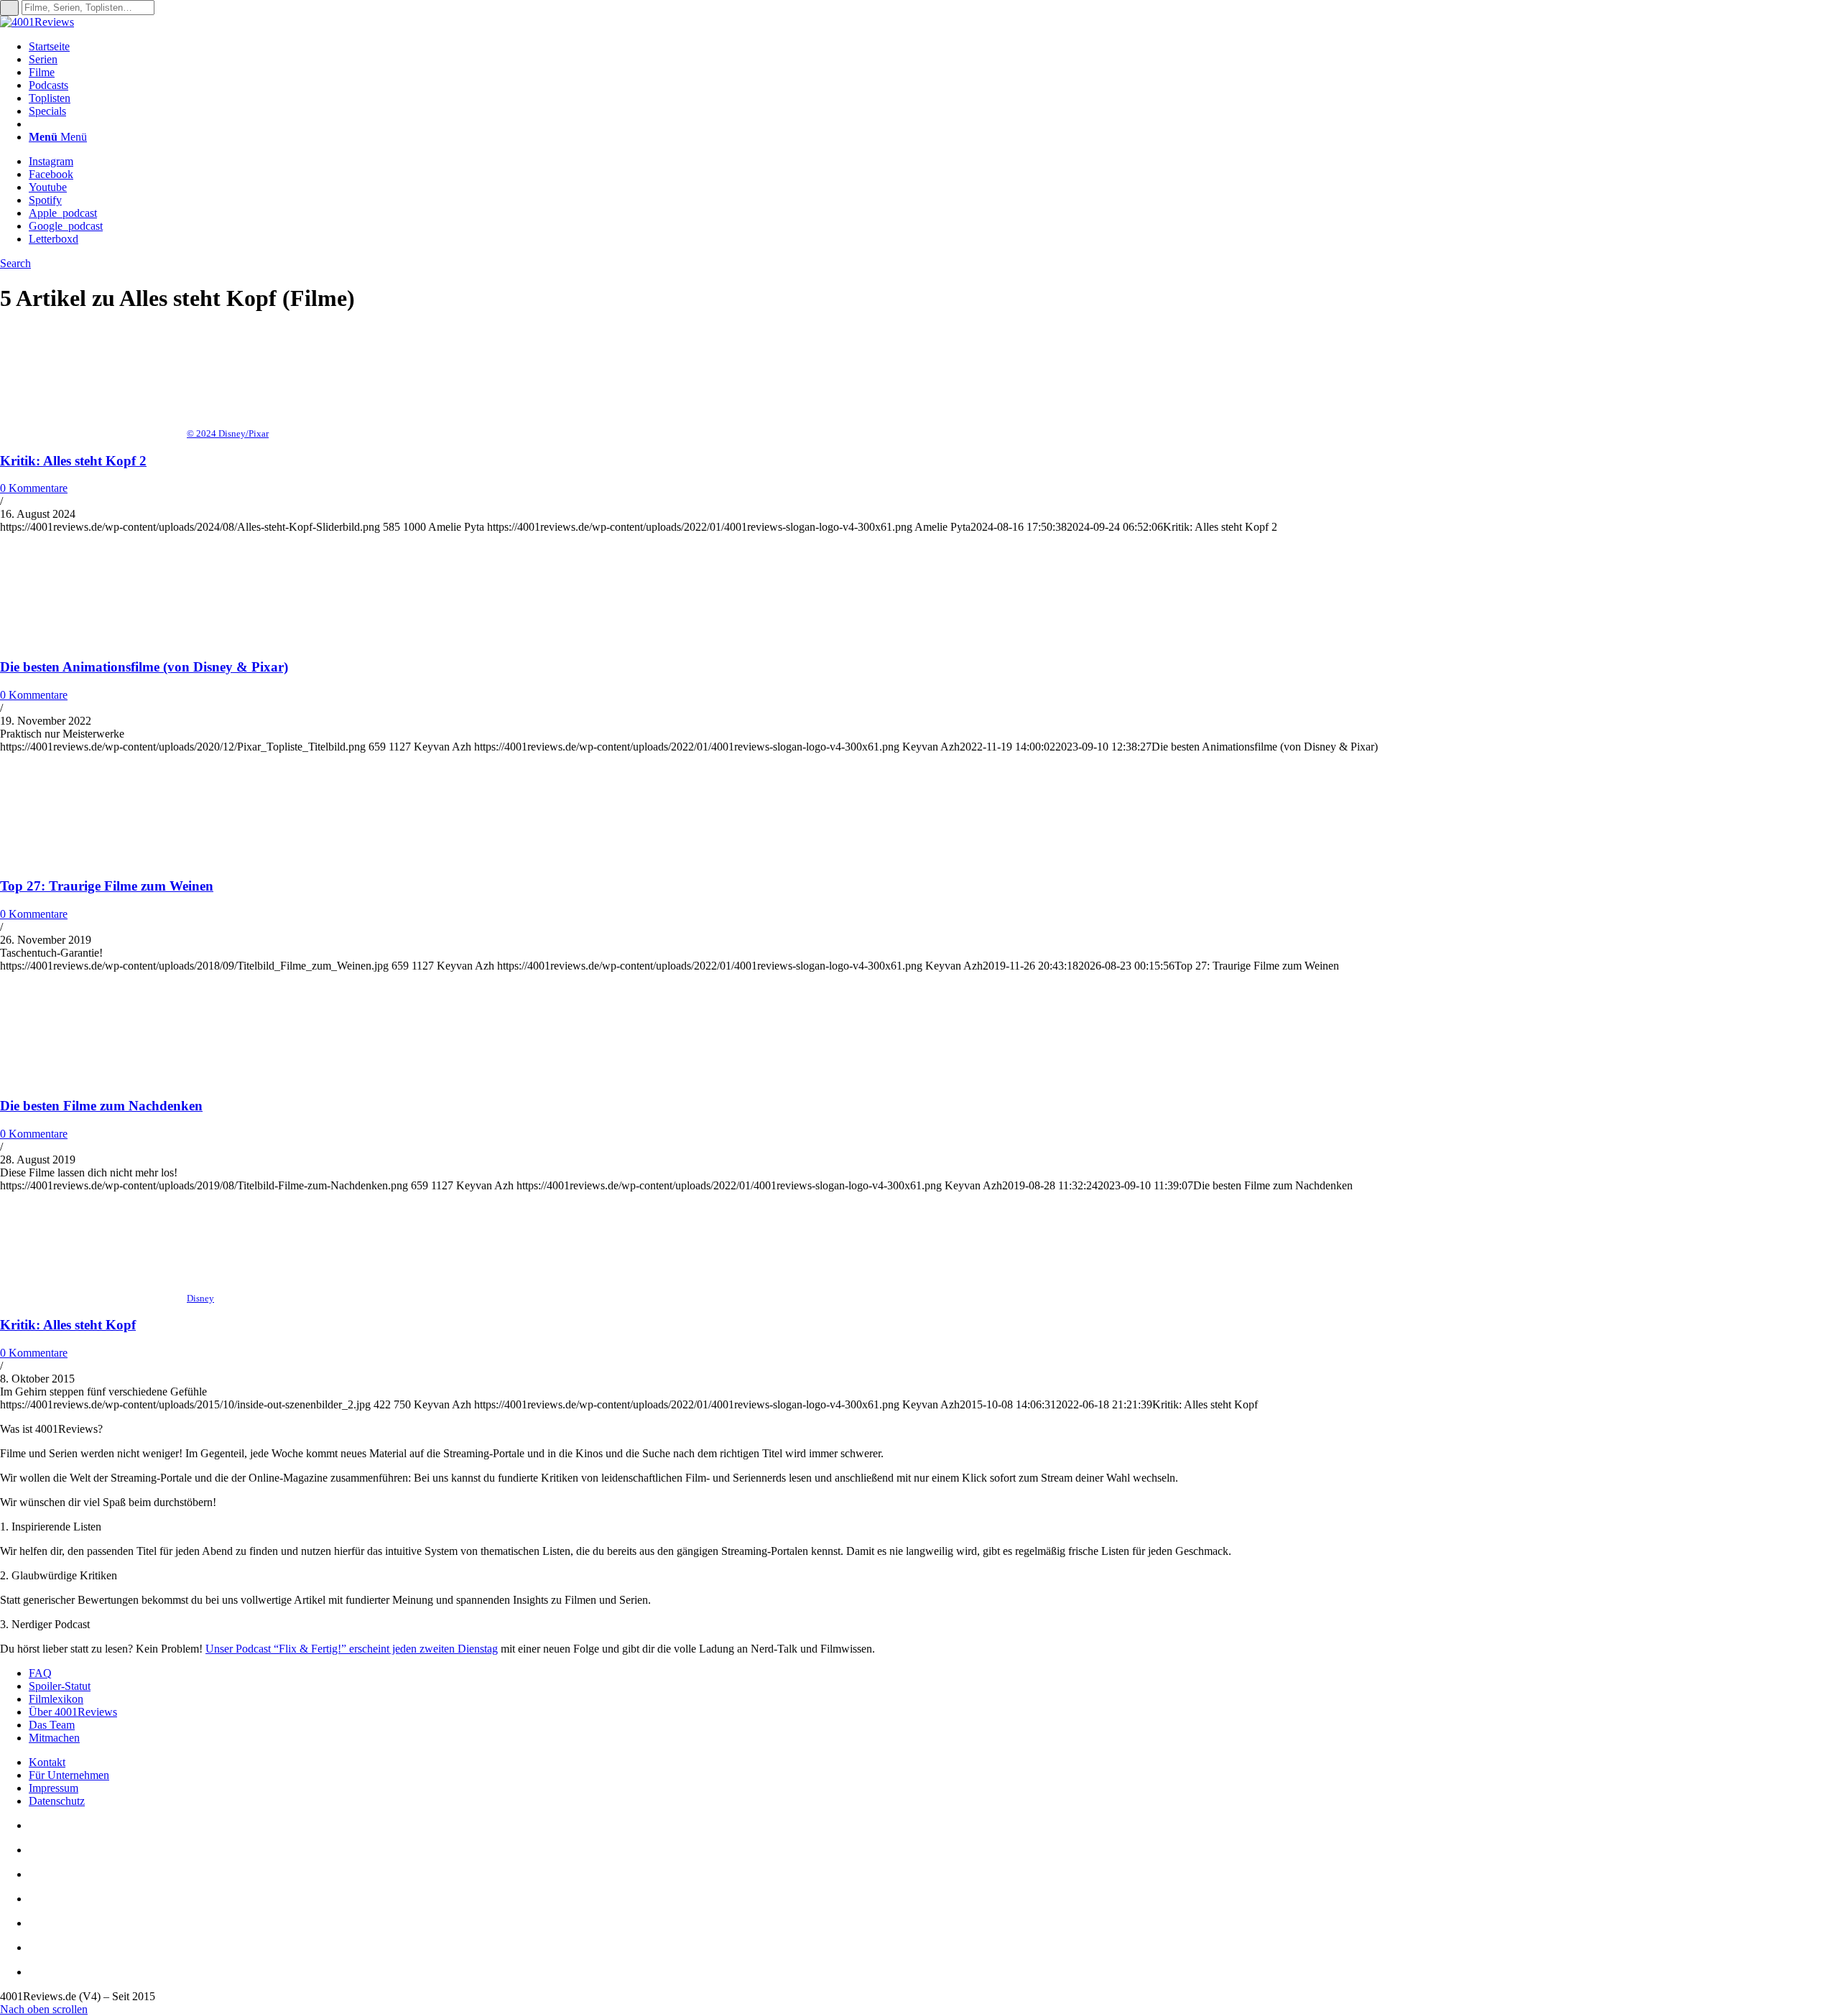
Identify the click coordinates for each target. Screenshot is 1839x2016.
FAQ (40, 1673)
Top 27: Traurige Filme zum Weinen (107, 886)
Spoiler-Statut (60, 1686)
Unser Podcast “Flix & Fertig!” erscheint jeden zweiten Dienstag (352, 1649)
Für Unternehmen (69, 1775)
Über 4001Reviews (73, 1712)
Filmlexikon (56, 1699)
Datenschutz (57, 1801)
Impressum (54, 1788)
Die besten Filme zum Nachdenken (101, 1106)
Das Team (52, 1725)
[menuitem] (934, 47)
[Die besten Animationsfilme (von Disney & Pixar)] (93, 639)
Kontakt (47, 1762)
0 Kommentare (34, 488)
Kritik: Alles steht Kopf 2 (73, 461)
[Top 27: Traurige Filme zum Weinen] (93, 859)
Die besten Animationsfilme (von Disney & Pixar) (144, 667)
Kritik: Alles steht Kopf (68, 1325)
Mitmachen (54, 1738)
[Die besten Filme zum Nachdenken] (93, 1078)
